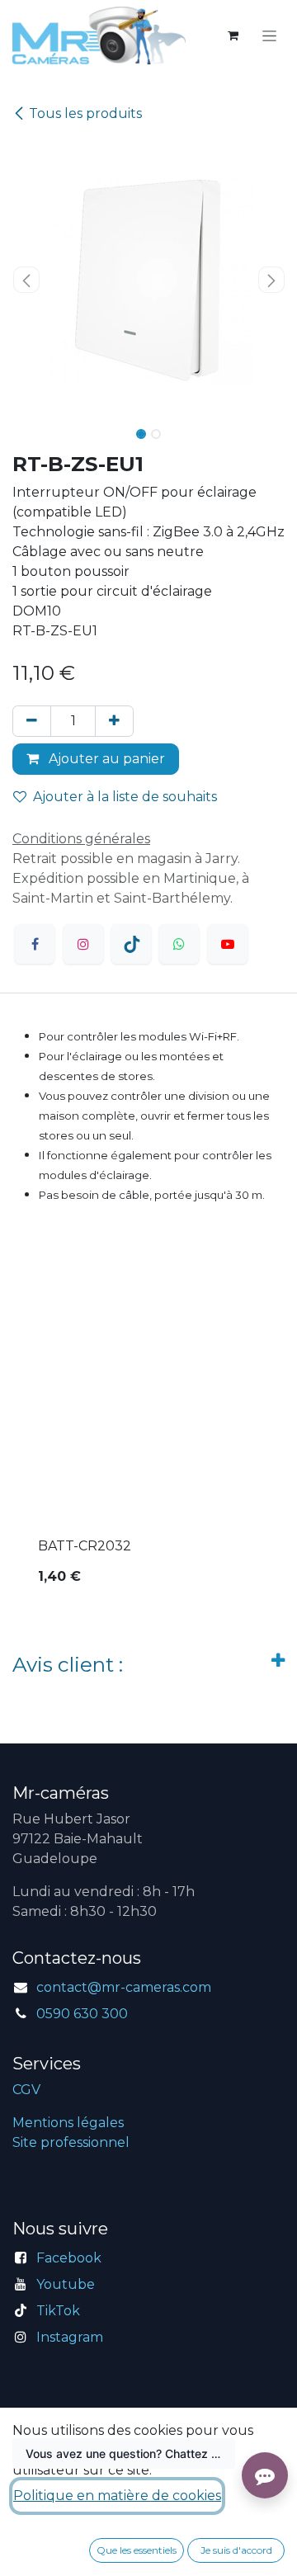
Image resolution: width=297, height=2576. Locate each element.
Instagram (70, 2337)
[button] (26, 280)
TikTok (58, 2311)
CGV (26, 2090)
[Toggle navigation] (269, 35)
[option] (148, 1439)
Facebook (69, 2258)
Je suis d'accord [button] (236, 2550)
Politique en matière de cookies (117, 2496)
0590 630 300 (82, 2014)
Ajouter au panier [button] (105, 759)
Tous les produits (85, 113)
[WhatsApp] (179, 944)
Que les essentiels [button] (137, 2550)
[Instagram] (83, 944)
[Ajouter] (114, 721)
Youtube (66, 2284)
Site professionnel (71, 2142)
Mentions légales (68, 2123)
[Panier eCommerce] (233, 35)
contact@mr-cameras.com (124, 1987)
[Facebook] (35, 944)
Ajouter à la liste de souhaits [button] (125, 797)
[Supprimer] (32, 721)
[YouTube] (228, 944)
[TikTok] (131, 944)
